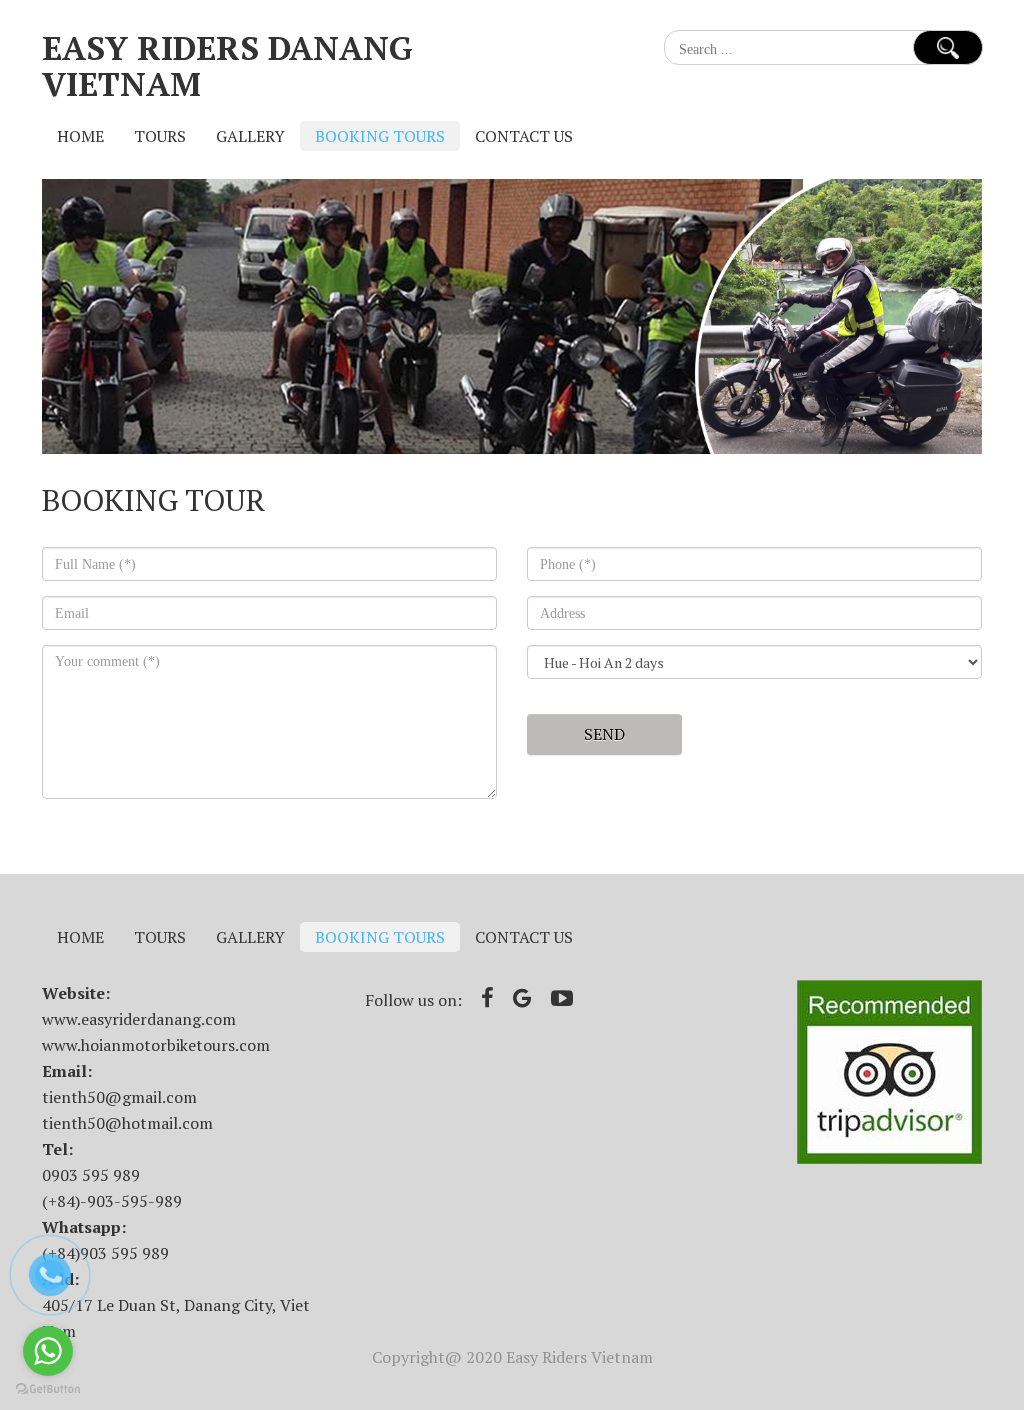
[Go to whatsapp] (48, 1351)
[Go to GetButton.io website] (48, 1389)
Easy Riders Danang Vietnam (227, 65)
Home (80, 136)
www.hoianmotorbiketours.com (156, 1045)
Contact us (524, 136)
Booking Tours (380, 136)
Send (604, 734)
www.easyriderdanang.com (139, 1019)
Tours (160, 136)
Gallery (250, 136)
